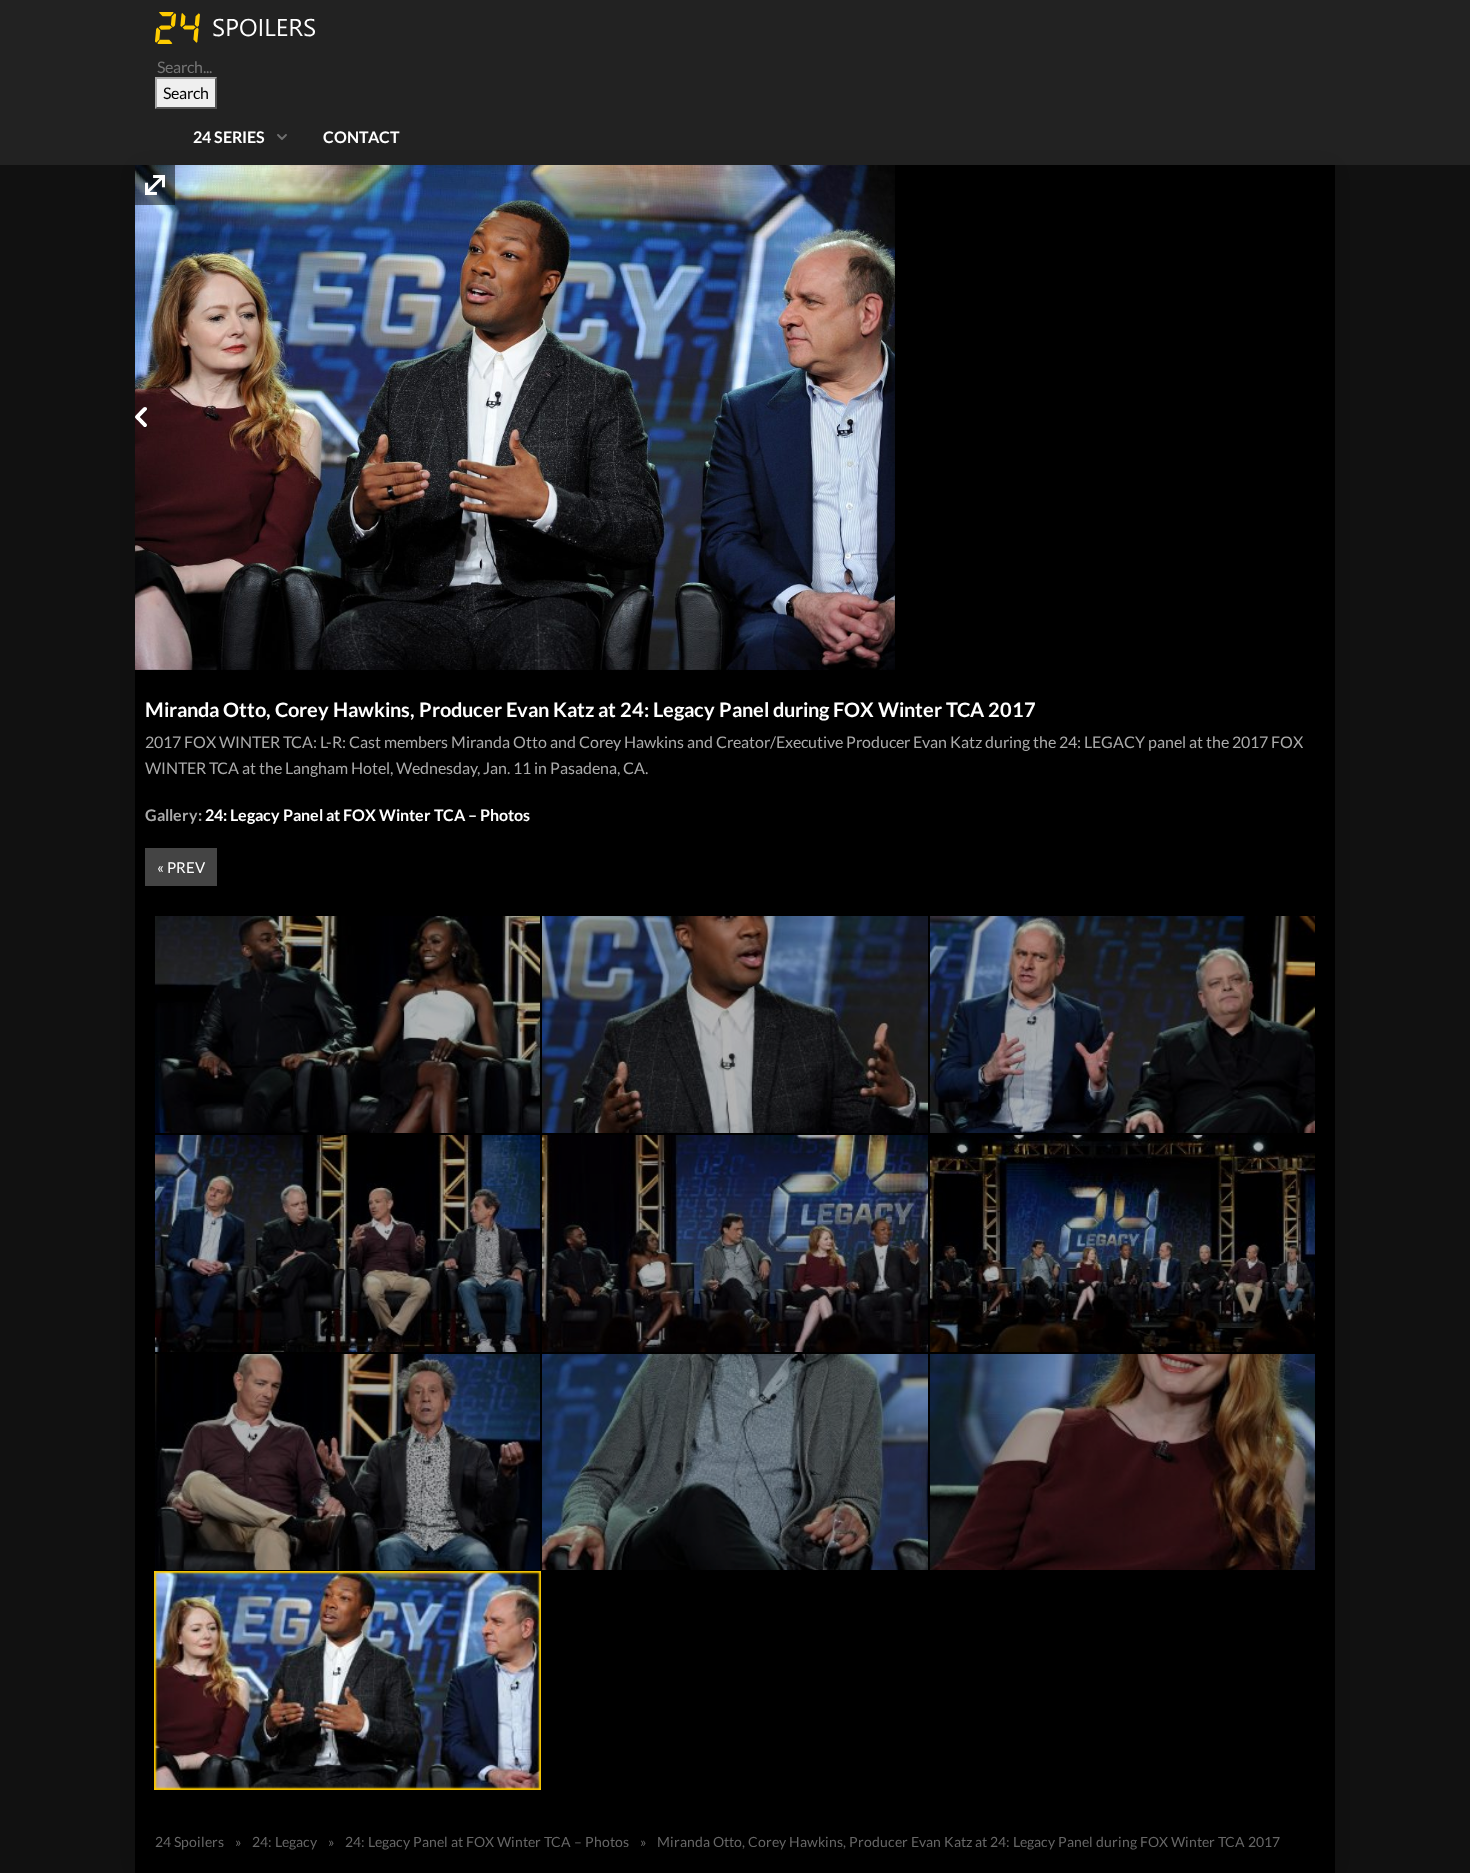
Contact (361, 136)
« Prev (181, 867)
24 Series (229, 136)
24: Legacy (284, 1841)
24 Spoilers (189, 1841)
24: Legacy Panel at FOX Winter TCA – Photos (367, 814)
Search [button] (186, 92)
